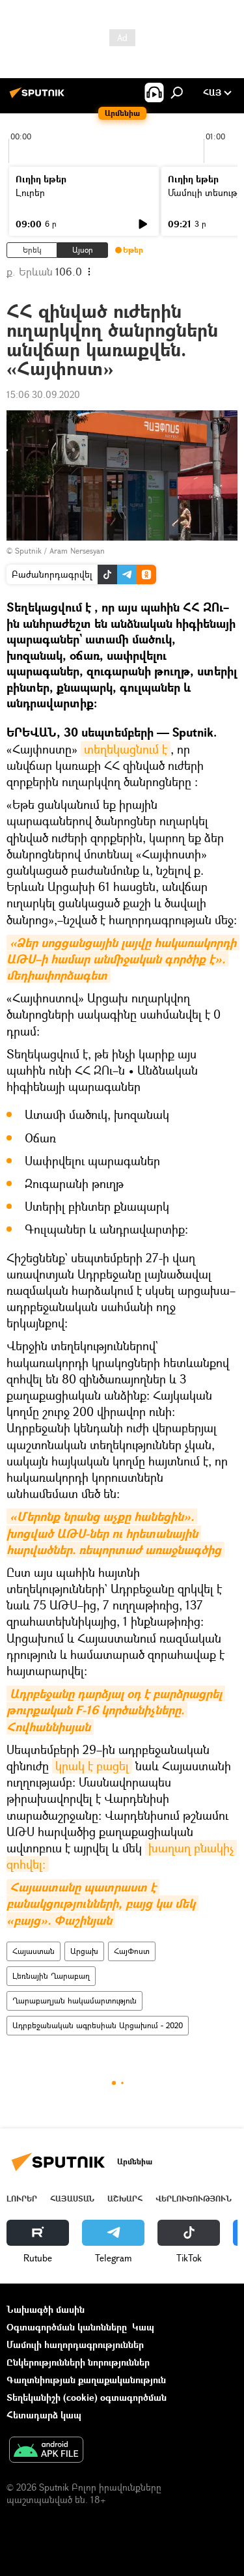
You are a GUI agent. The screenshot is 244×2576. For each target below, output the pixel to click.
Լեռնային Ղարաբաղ (51, 1976)
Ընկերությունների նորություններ (78, 2362)
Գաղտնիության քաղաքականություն (86, 2380)
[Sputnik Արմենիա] (39, 97)
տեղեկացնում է (126, 749)
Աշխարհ (125, 2199)
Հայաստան (34, 1951)
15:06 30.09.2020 (43, 394)
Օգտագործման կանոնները (67, 2327)
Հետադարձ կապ (44, 2415)
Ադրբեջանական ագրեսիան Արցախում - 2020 (98, 2025)
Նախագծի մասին (46, 2309)
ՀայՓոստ (132, 1951)
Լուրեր (30, 192)
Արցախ (84, 1951)
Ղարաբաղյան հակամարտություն (75, 2001)
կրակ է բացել (92, 1766)
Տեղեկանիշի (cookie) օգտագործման (87, 2397)
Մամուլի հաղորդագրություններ (75, 2344)
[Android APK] (46, 2451)
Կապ (143, 2327)
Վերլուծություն (194, 2199)
